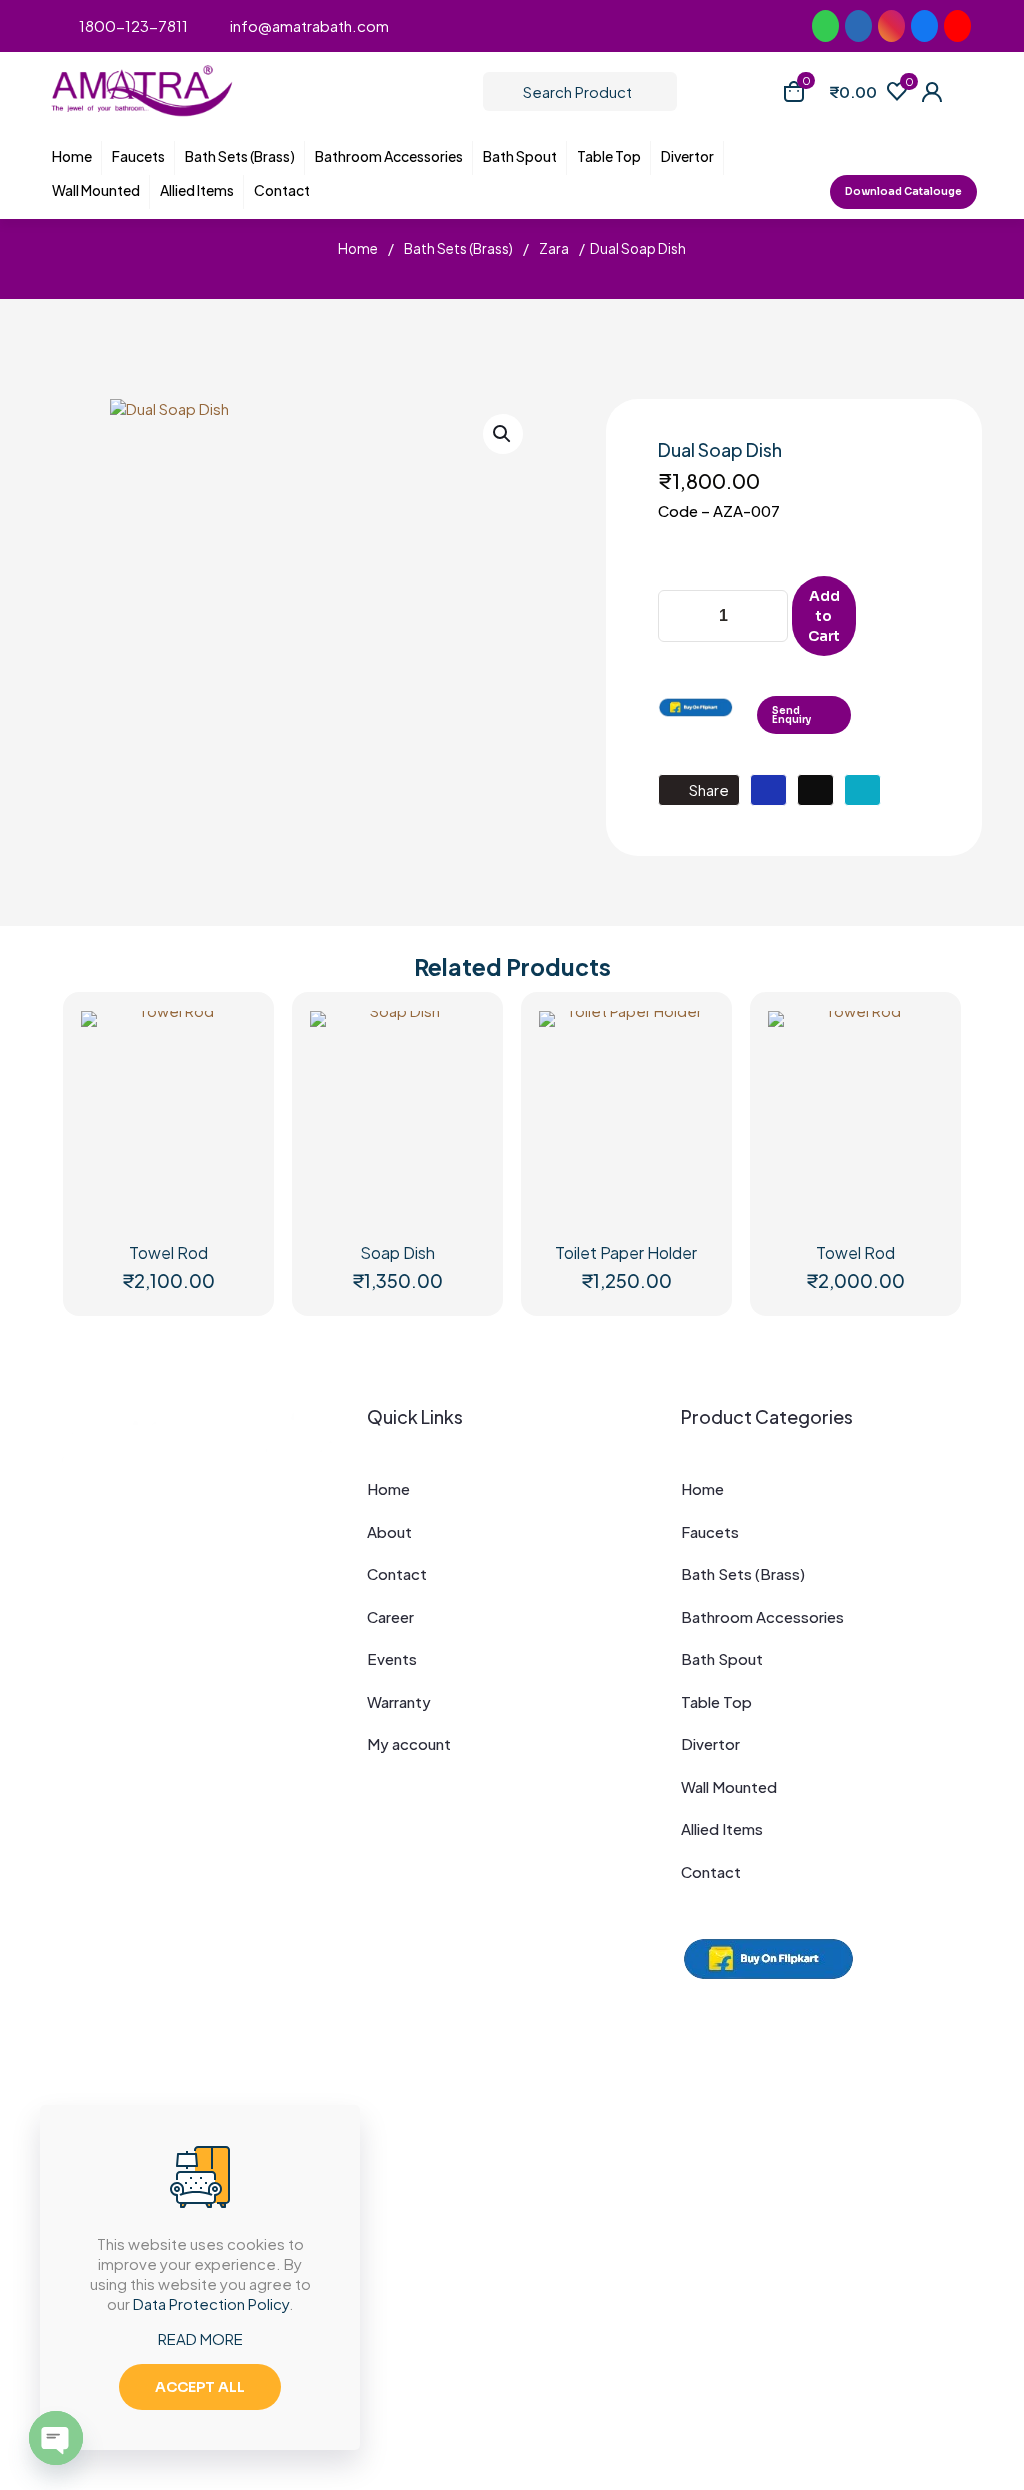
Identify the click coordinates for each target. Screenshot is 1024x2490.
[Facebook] (924, 26)
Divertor (710, 1743)
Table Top (716, 1701)
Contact (397, 1573)
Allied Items (722, 1828)
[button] (503, 434)
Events (392, 1658)
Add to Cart (824, 616)
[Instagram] (891, 26)
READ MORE (200, 2338)
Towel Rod (168, 1252)
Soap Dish (397, 1252)
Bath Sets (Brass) (458, 248)
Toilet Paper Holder (626, 1252)
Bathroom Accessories (762, 1616)
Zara (554, 248)
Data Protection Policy (211, 2303)
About (389, 1531)
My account (409, 1743)
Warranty (399, 1701)
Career (390, 1616)
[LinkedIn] (957, 26)
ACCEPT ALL (200, 2387)
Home (358, 248)
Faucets (710, 1531)
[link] (695, 706)
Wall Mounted (729, 1786)
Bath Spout (722, 1658)
